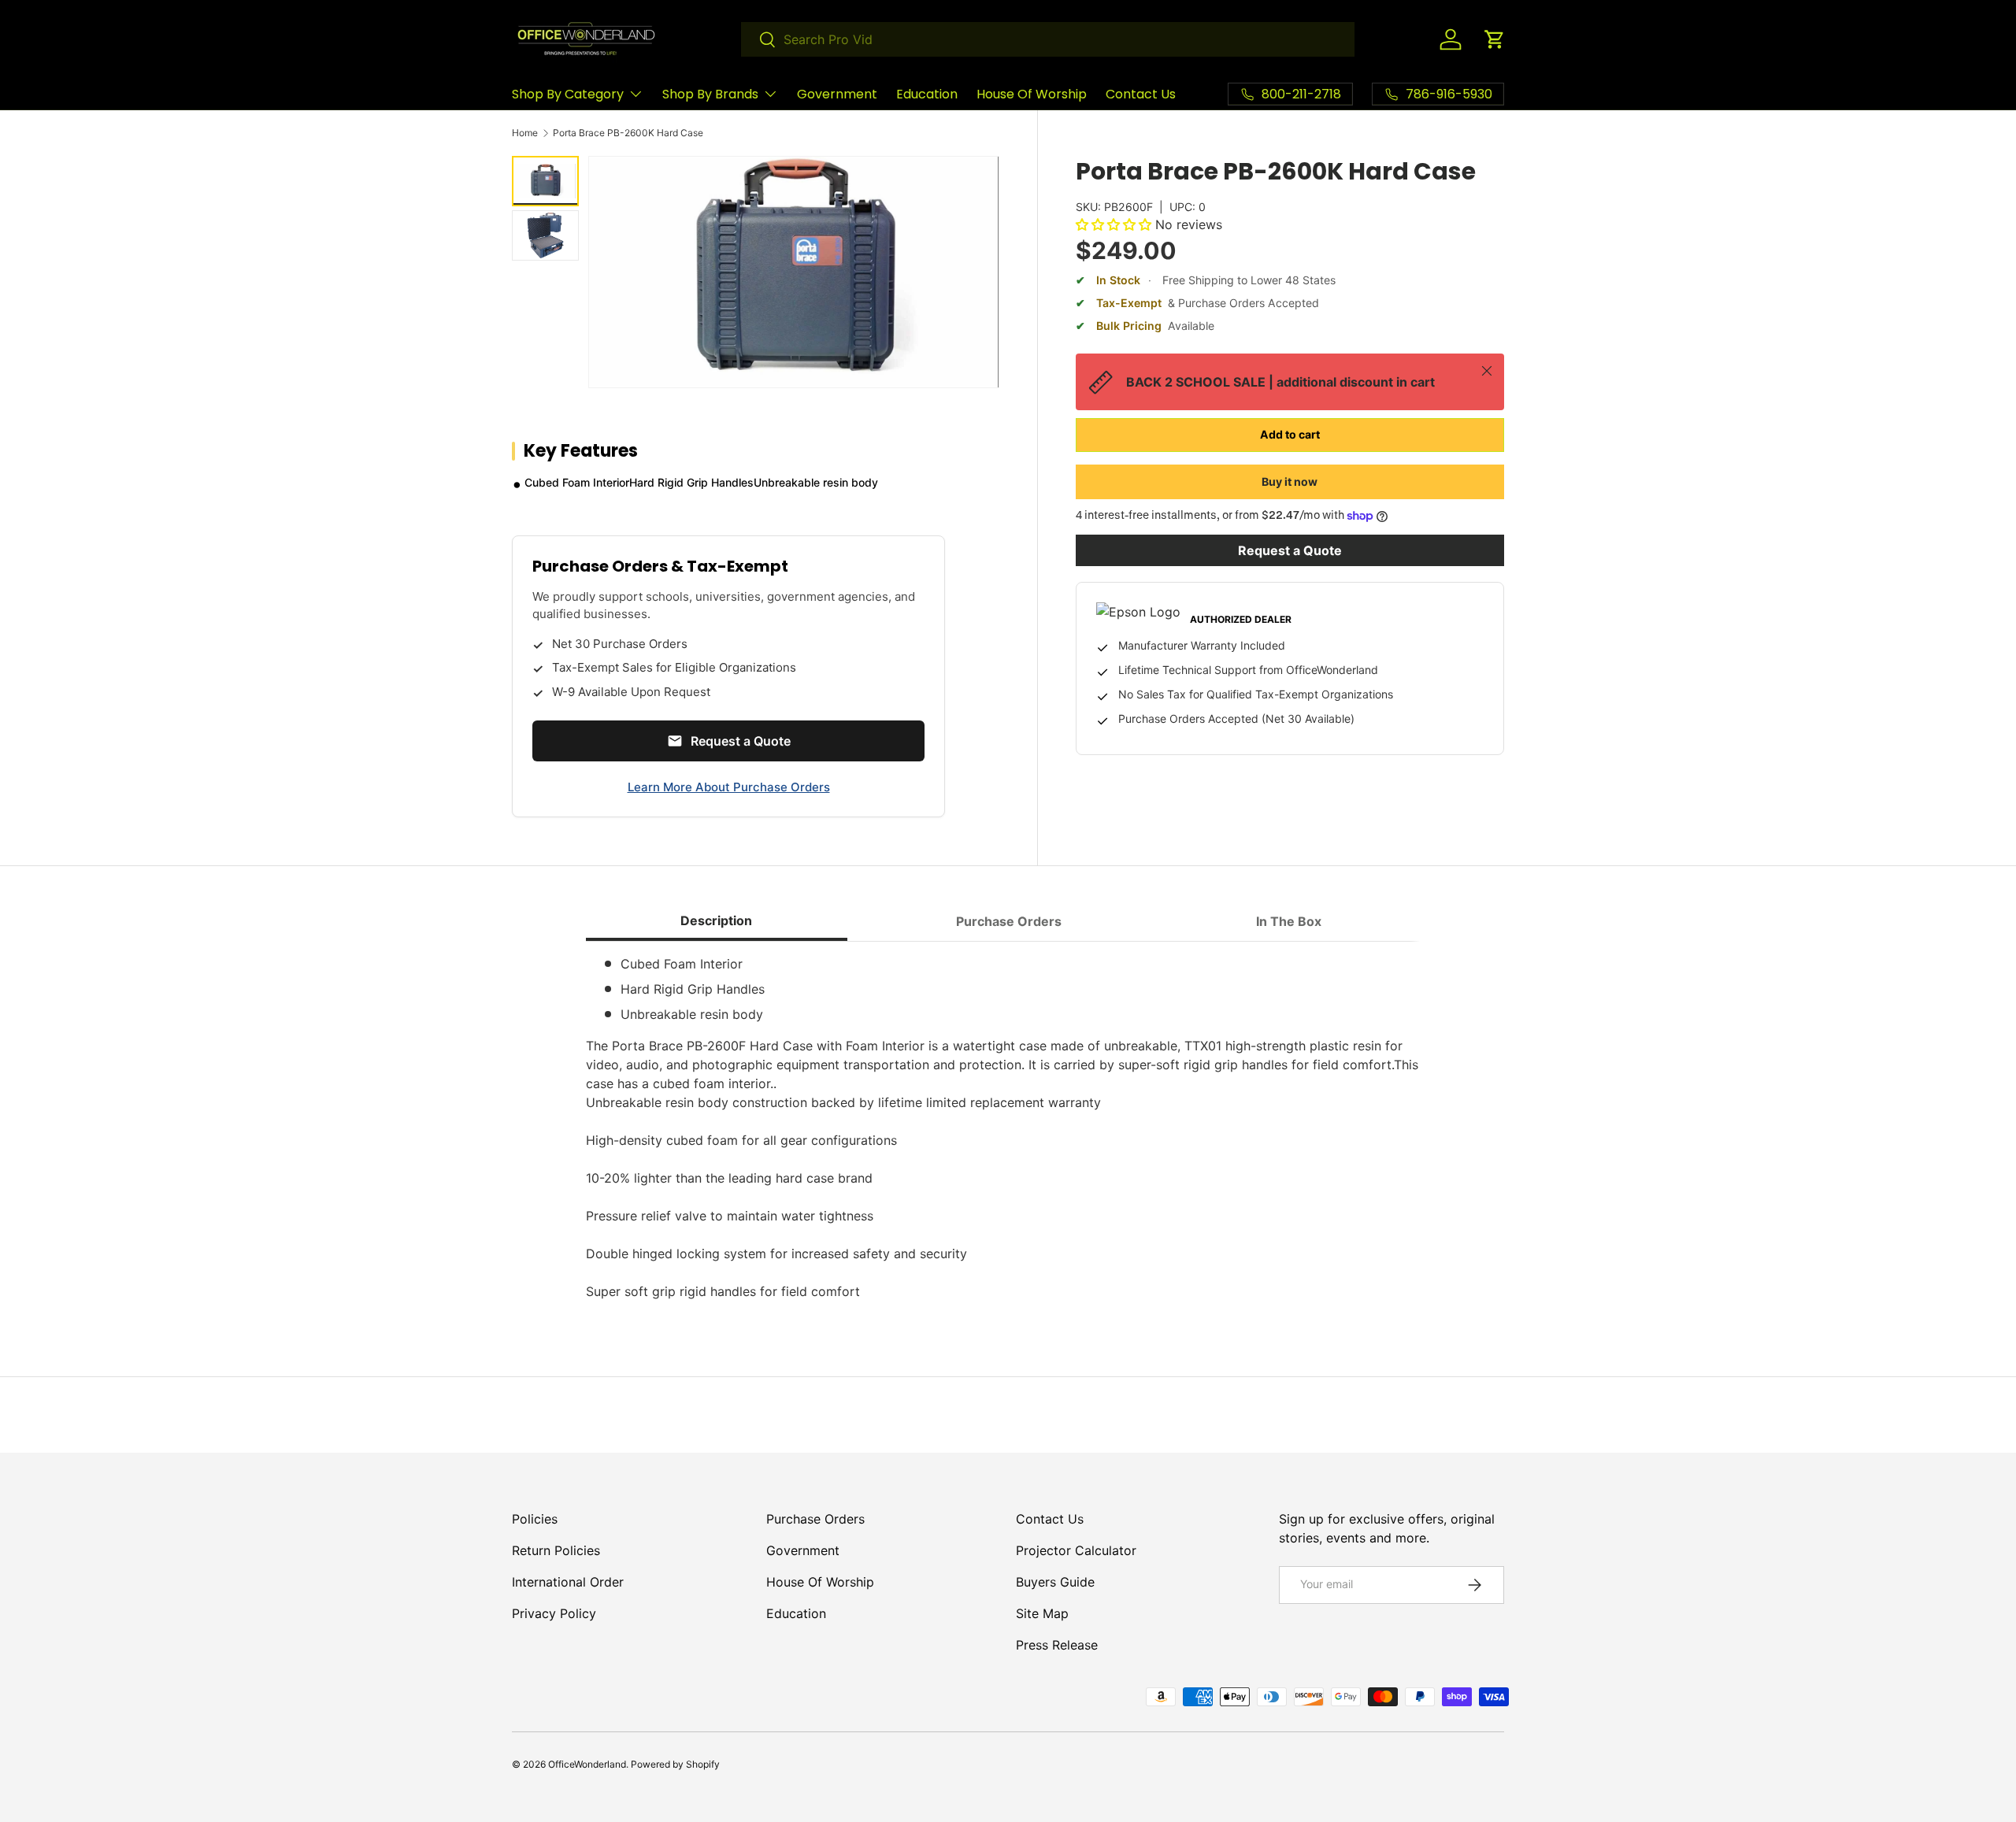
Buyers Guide (1055, 1582)
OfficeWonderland (587, 1764)
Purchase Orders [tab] (1009, 921)
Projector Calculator (1076, 1550)
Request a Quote (1290, 550)
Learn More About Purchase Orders (729, 787)
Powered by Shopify (675, 1764)
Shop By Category (568, 94)
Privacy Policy (554, 1613)
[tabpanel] (1008, 1128)
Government (837, 94)
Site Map (1042, 1613)
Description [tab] (716, 920)
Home (525, 133)
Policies (535, 1519)
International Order (568, 1582)
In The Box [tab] (1289, 921)
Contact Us (1141, 94)
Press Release (1057, 1645)
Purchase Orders (815, 1519)
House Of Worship (1032, 94)
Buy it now (1290, 481)
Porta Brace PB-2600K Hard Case (628, 133)
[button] (1495, 39)
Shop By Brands (710, 94)
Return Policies (556, 1550)
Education (927, 94)
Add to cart (1290, 434)
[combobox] (1048, 39)
